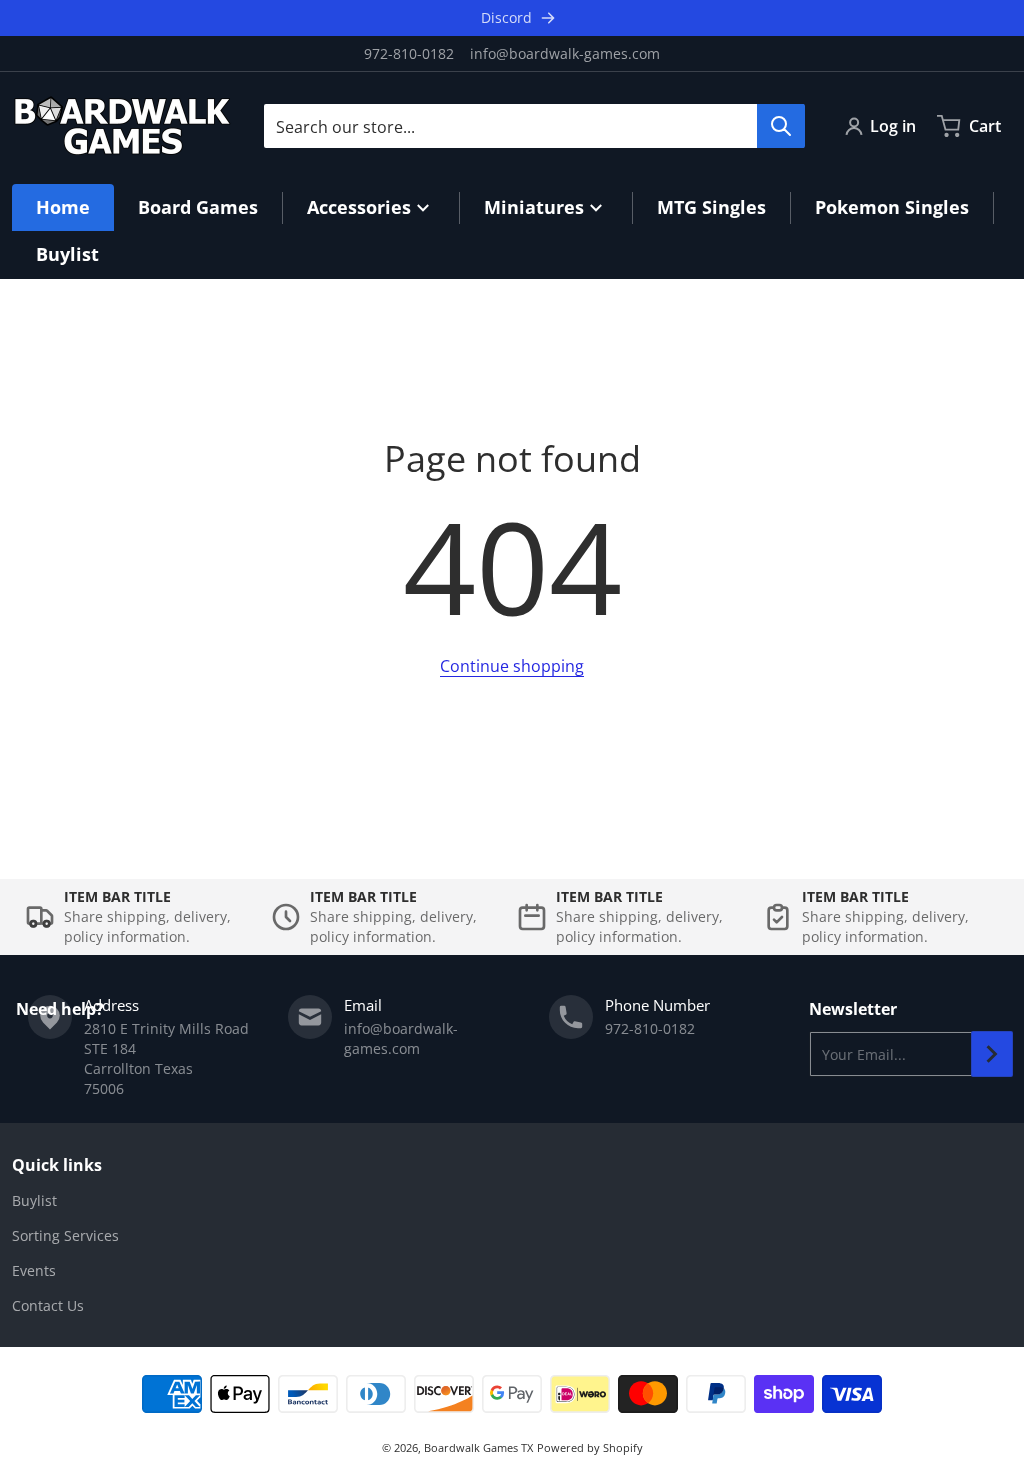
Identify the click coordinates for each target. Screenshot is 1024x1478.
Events (34, 1270)
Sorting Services (65, 1235)
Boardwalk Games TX (478, 1447)
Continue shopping (512, 666)
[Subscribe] (992, 1054)
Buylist (34, 1200)
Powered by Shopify (590, 1447)
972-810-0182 (409, 53)
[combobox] (534, 126)
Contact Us (48, 1305)
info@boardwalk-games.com (565, 53)
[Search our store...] (781, 126)
